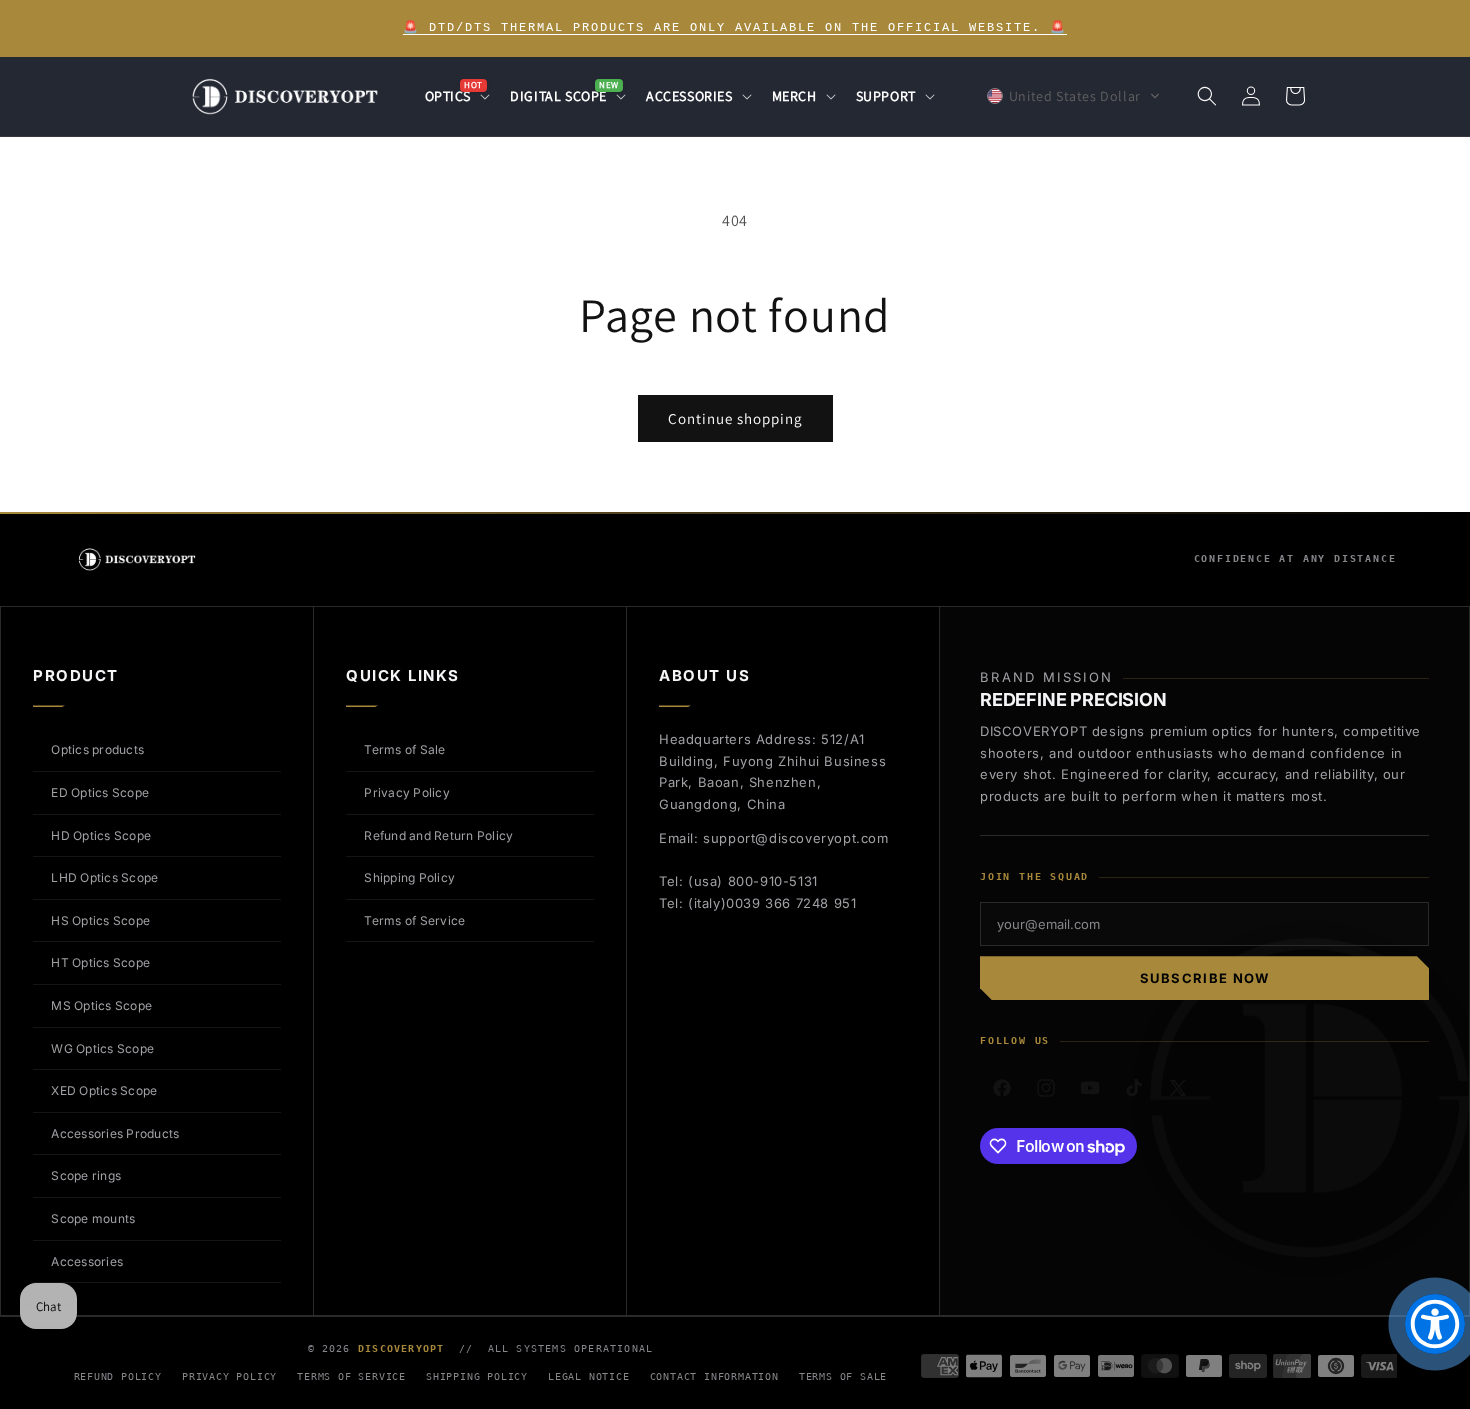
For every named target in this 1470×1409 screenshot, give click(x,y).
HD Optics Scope (101, 835)
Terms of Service (414, 920)
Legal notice (589, 1376)
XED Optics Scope (104, 1090)
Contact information (714, 1376)
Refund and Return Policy (438, 835)
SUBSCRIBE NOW (1205, 978)
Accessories (87, 1261)
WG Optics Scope (102, 1048)
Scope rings (86, 1175)
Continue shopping (735, 418)
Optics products (97, 749)
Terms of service (351, 1376)
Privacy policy (229, 1376)
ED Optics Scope (100, 792)
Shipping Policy (409, 877)
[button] (456, 96)
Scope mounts (93, 1218)
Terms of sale (843, 1376)
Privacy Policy (406, 792)
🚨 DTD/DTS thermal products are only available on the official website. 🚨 (735, 28)
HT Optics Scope (100, 962)
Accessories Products (115, 1133)
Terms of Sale (404, 749)
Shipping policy (477, 1376)
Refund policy (118, 1376)
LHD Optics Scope (104, 877)
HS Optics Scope (100, 920)
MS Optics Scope (101, 1005)
